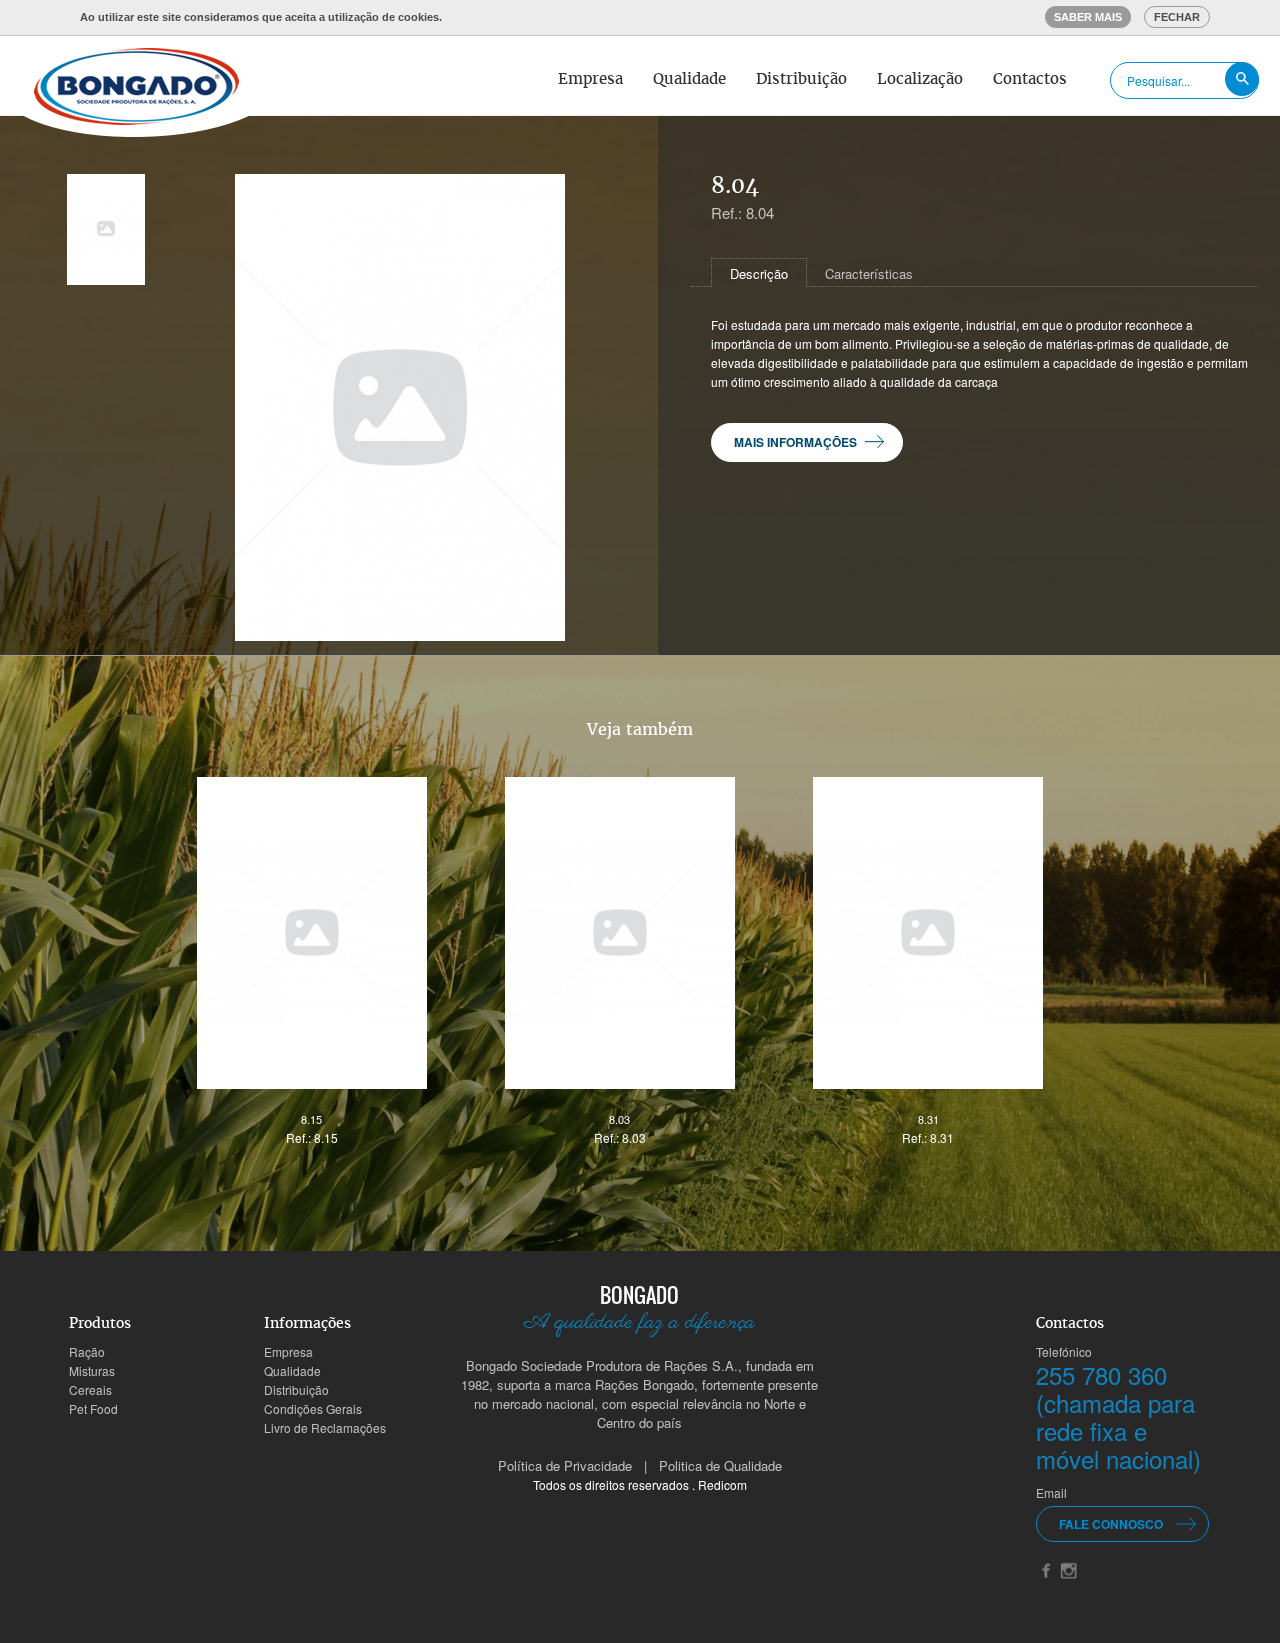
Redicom (722, 1484)
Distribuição (801, 78)
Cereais (90, 1389)
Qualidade (689, 78)
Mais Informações (795, 442)
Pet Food (93, 1408)
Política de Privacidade (565, 1465)
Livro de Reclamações (325, 1427)
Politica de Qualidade (720, 1465)
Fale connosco (1111, 1524)
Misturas (92, 1370)
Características (869, 273)
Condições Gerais (313, 1408)
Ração (87, 1351)
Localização (920, 78)
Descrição (759, 273)
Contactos (1030, 78)
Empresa (590, 78)
